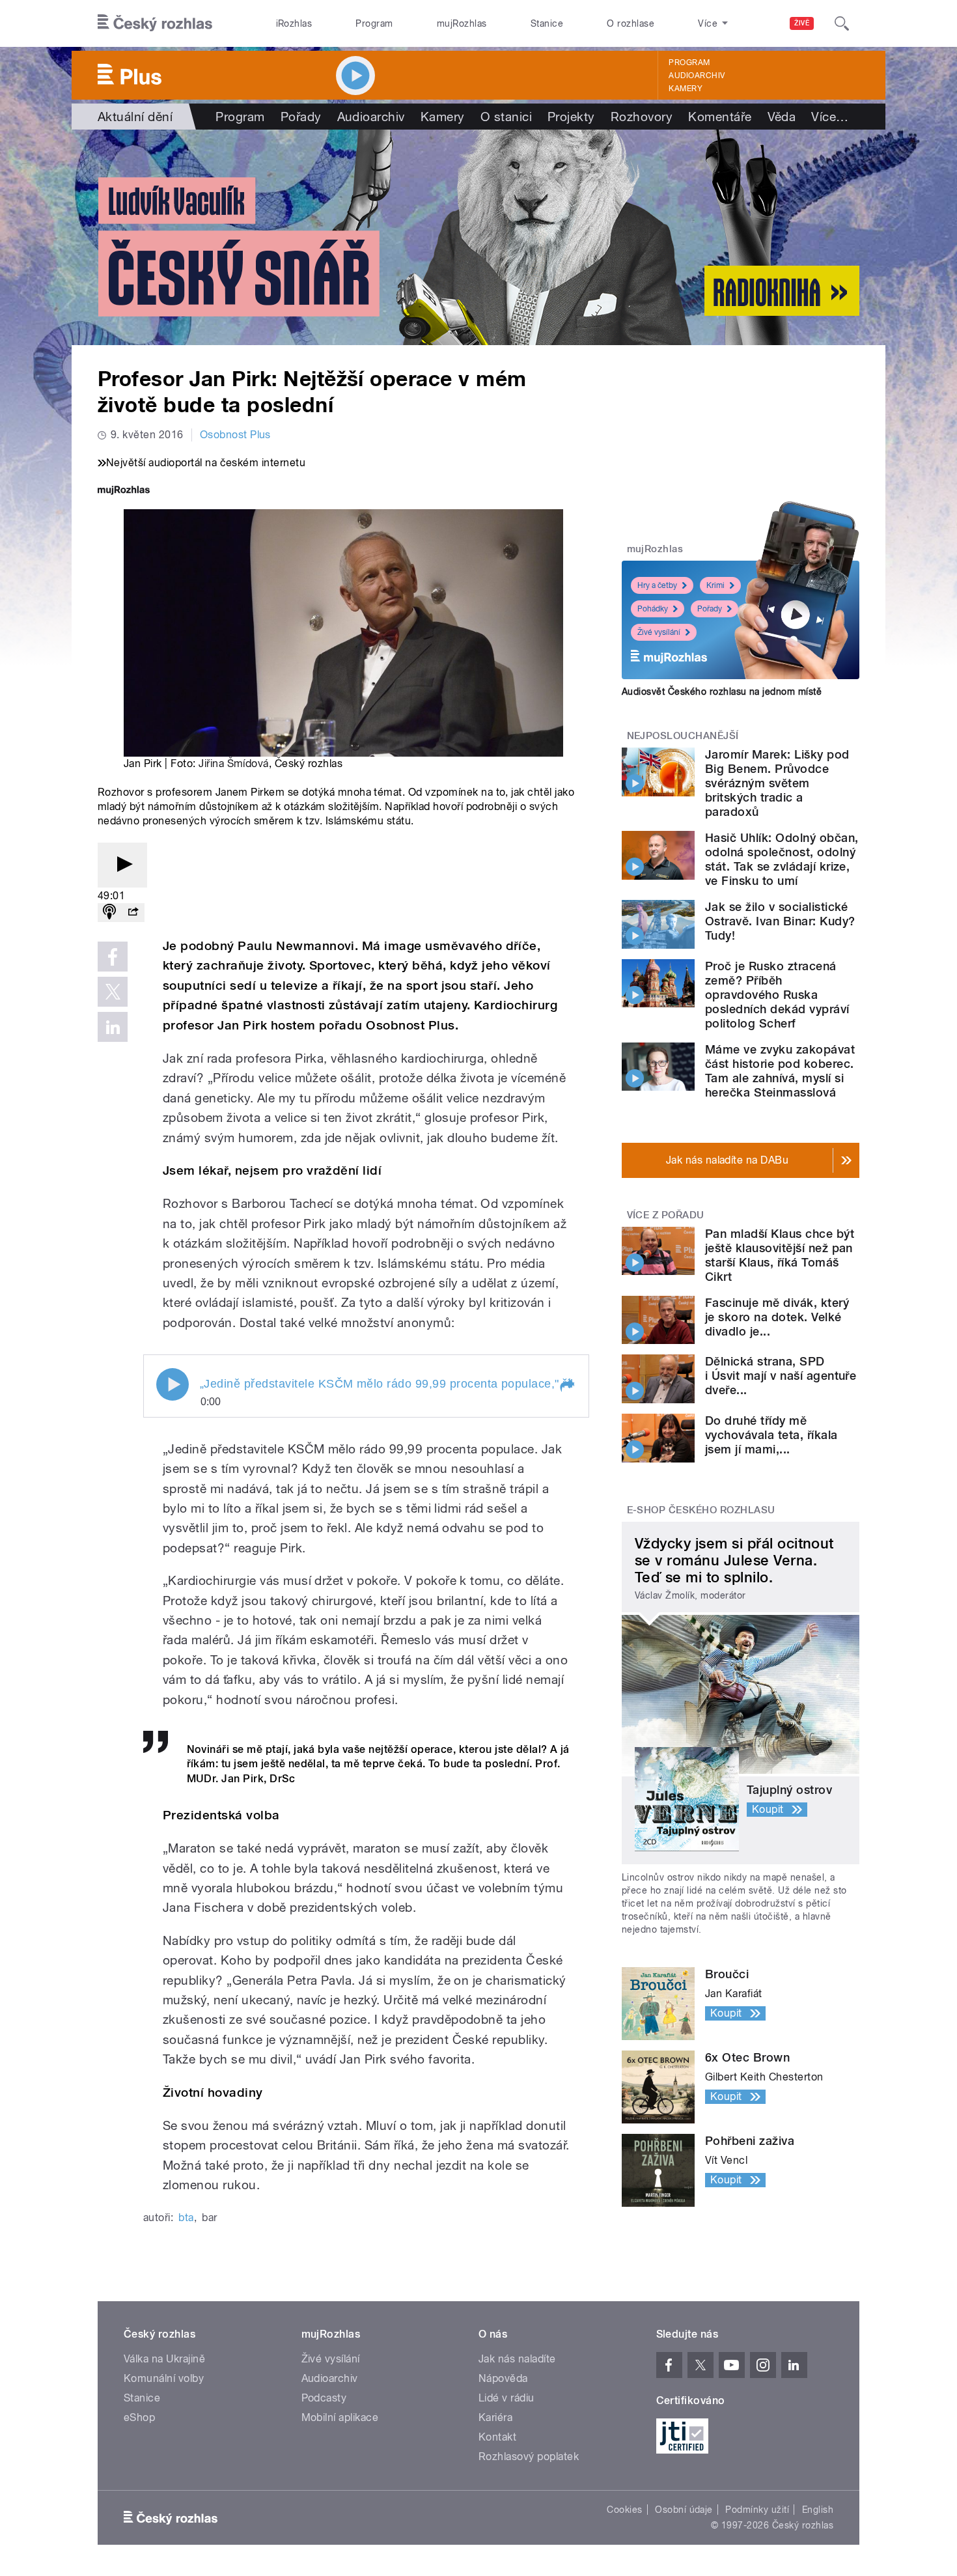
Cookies (624, 2510)
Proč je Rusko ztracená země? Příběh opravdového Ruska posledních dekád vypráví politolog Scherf (777, 995)
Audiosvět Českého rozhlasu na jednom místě (722, 692)
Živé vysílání (659, 632)
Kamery (686, 89)
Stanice (547, 23)
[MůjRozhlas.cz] (124, 491)
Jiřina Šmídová (234, 763)
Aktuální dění (135, 117)
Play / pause (173, 1384)
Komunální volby (164, 2378)
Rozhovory (642, 117)
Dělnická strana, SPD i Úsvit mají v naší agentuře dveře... (781, 1376)
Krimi (715, 585)
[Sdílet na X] (113, 992)
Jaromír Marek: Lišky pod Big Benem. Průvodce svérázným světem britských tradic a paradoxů (777, 783)
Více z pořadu (666, 1215)
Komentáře (720, 117)
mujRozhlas (462, 23)
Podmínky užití (757, 2510)
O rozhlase (631, 23)
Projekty (571, 117)
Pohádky (653, 609)
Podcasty (324, 2398)
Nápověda (503, 2378)
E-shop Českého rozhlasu (701, 1510)
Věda (782, 117)
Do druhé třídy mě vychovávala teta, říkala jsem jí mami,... (771, 1435)
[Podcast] (109, 913)
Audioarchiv (697, 76)
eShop (139, 2417)
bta (186, 2218)
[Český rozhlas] (155, 23)
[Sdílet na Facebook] (113, 957)
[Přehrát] (122, 865)
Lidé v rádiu (506, 2398)
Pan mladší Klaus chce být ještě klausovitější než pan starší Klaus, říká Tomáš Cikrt (780, 1255)
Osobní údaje (684, 2510)
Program (374, 23)
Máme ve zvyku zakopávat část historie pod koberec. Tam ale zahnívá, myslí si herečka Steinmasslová (780, 1071)
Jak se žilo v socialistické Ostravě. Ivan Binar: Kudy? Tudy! (780, 921)
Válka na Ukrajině (164, 2359)
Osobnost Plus (235, 435)
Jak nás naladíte (517, 2359)
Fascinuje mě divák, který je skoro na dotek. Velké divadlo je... (777, 1317)
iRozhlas (294, 23)
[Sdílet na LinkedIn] (113, 1027)
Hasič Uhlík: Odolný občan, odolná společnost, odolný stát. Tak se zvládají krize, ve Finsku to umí (782, 859)
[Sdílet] (133, 913)
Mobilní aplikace (340, 2417)
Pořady (301, 117)
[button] (566, 1386)
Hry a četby (657, 585)
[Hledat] (842, 23)
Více (830, 117)
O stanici (506, 117)
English (818, 2510)
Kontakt (497, 2437)
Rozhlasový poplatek (529, 2457)
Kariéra (495, 2417)
